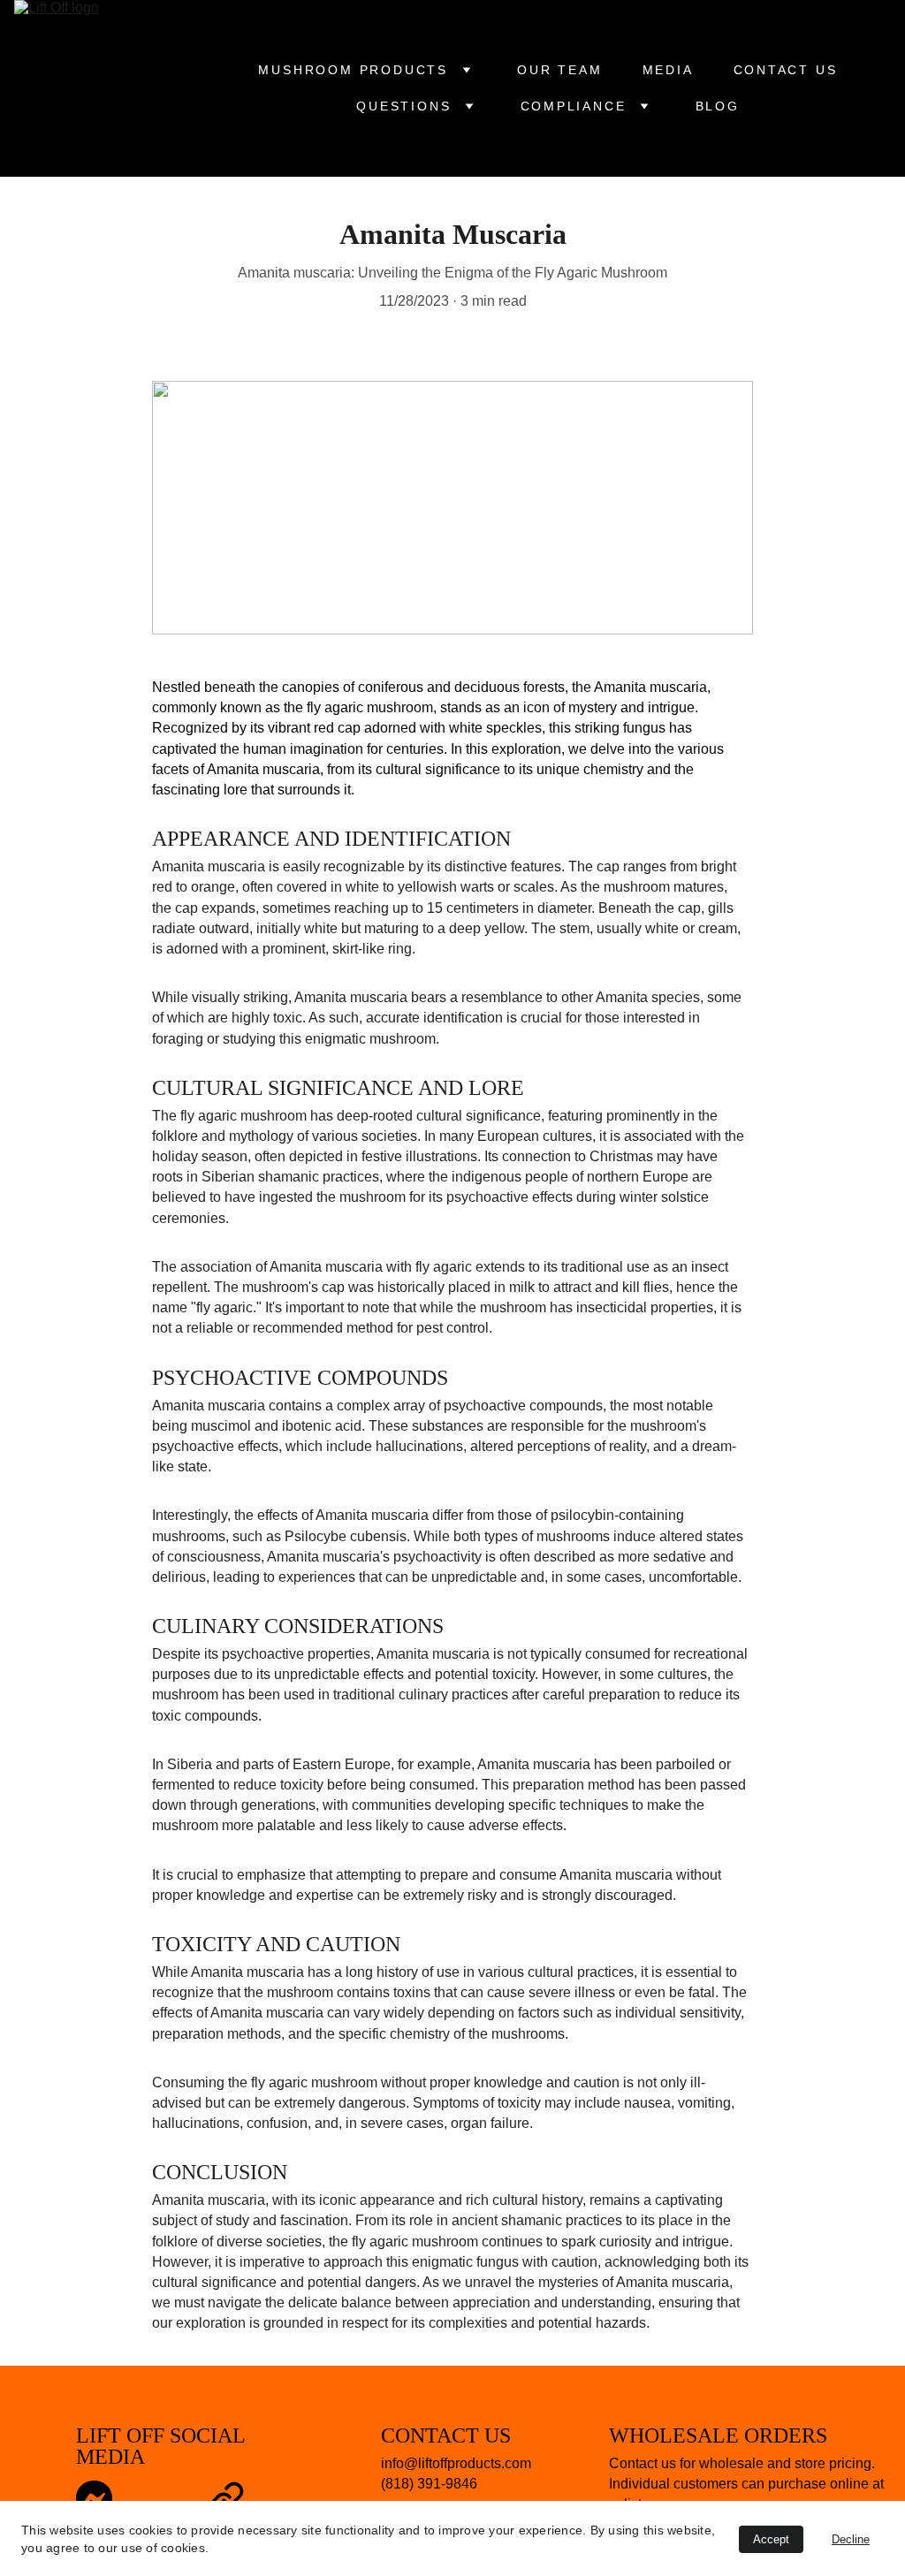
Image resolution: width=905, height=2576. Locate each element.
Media (668, 70)
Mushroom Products (353, 70)
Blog (718, 106)
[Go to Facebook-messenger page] (94, 2499)
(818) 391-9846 (429, 2484)
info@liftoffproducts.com (456, 2463)
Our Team (559, 70)
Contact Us (786, 70)
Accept (771, 2539)
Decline (851, 2539)
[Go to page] (227, 2499)
